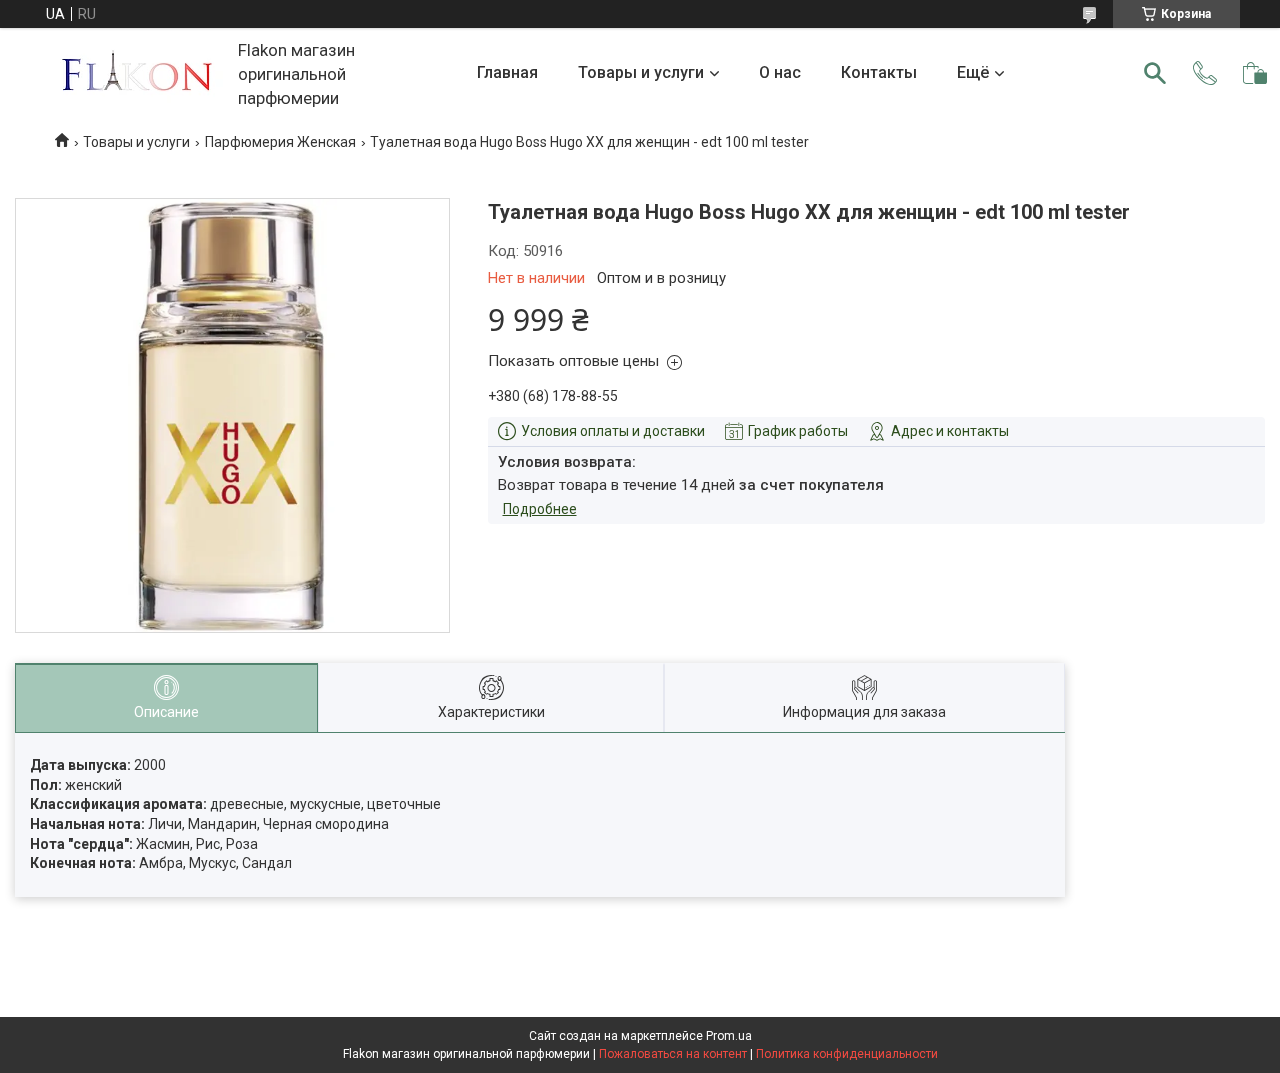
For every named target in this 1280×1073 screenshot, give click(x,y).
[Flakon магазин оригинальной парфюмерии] (139, 73)
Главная (507, 72)
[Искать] (1155, 73)
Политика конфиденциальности (847, 1054)
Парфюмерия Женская (280, 142)
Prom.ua (729, 1036)
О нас (780, 72)
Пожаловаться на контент (673, 1054)
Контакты (879, 72)
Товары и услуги (641, 72)
